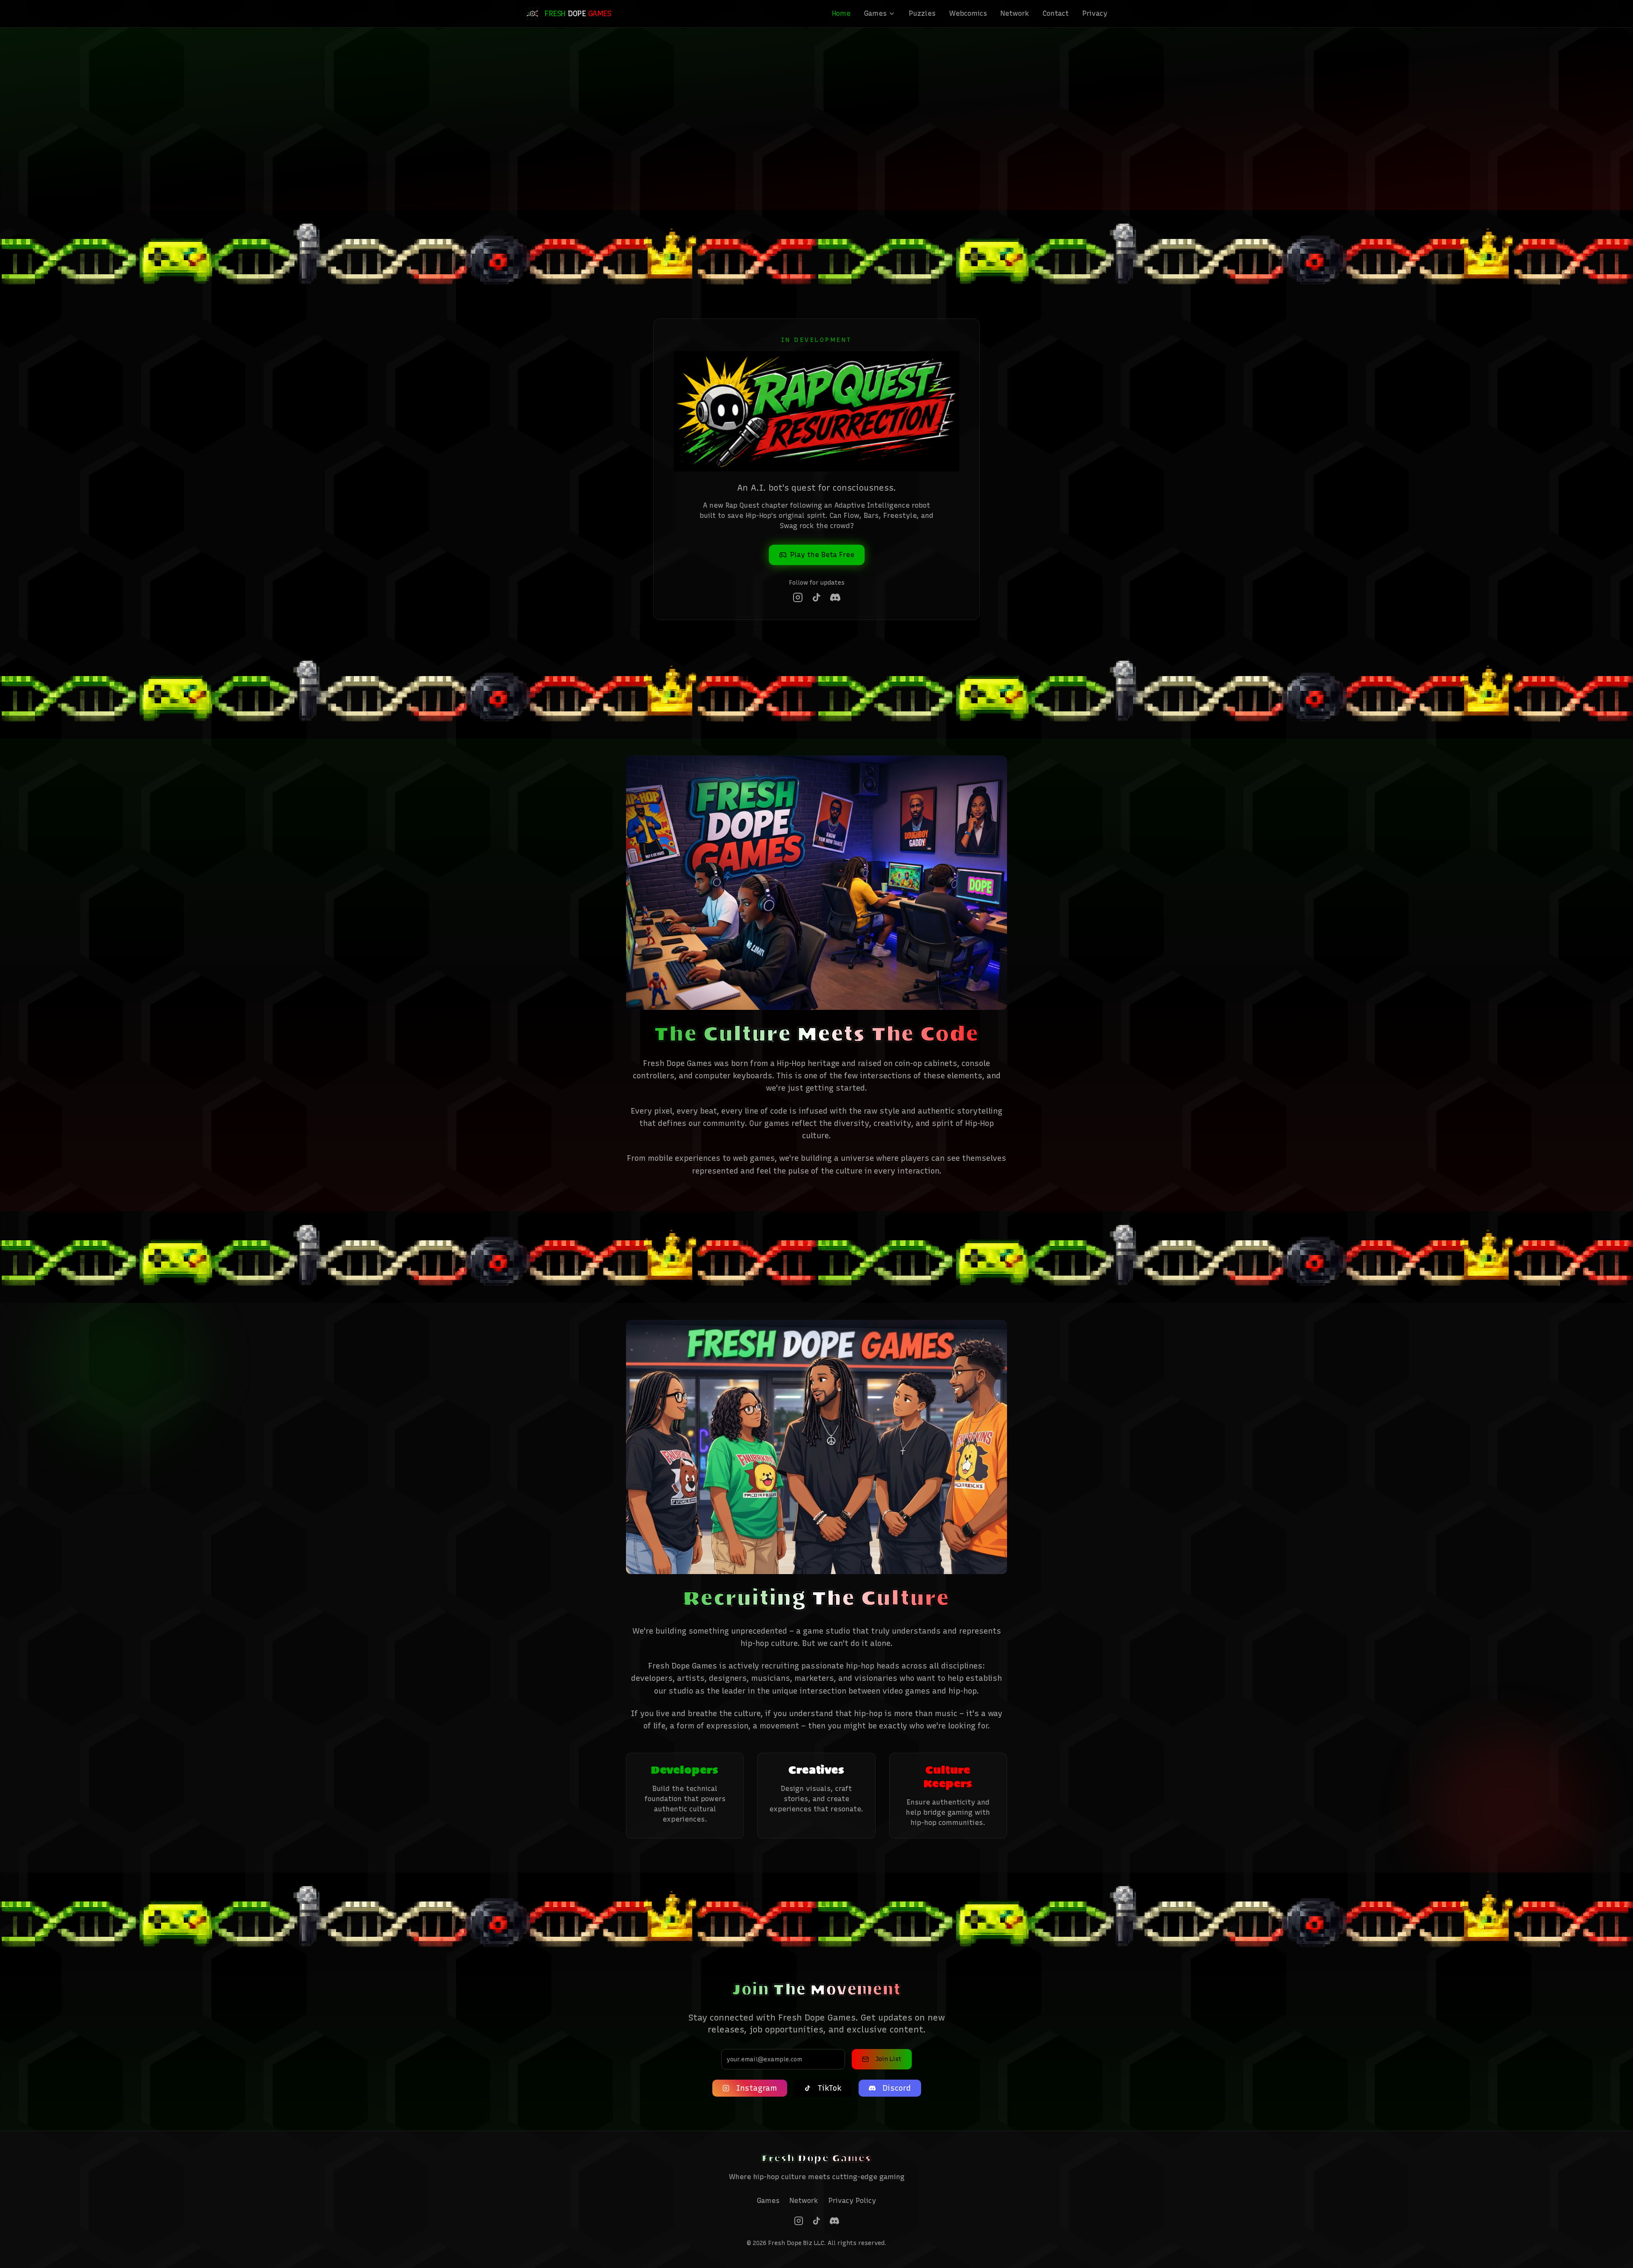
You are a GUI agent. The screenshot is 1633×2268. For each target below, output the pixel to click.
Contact (1056, 13)
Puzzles (922, 13)
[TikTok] (816, 597)
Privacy (1095, 13)
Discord (897, 2088)
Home (841, 13)
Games (875, 13)
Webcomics (968, 13)
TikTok (830, 2088)
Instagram (757, 2088)
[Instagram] (798, 597)
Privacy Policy (852, 2201)
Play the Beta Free (822, 555)
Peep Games (822, 115)
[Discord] (835, 597)
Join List (889, 2059)
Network (1015, 13)
